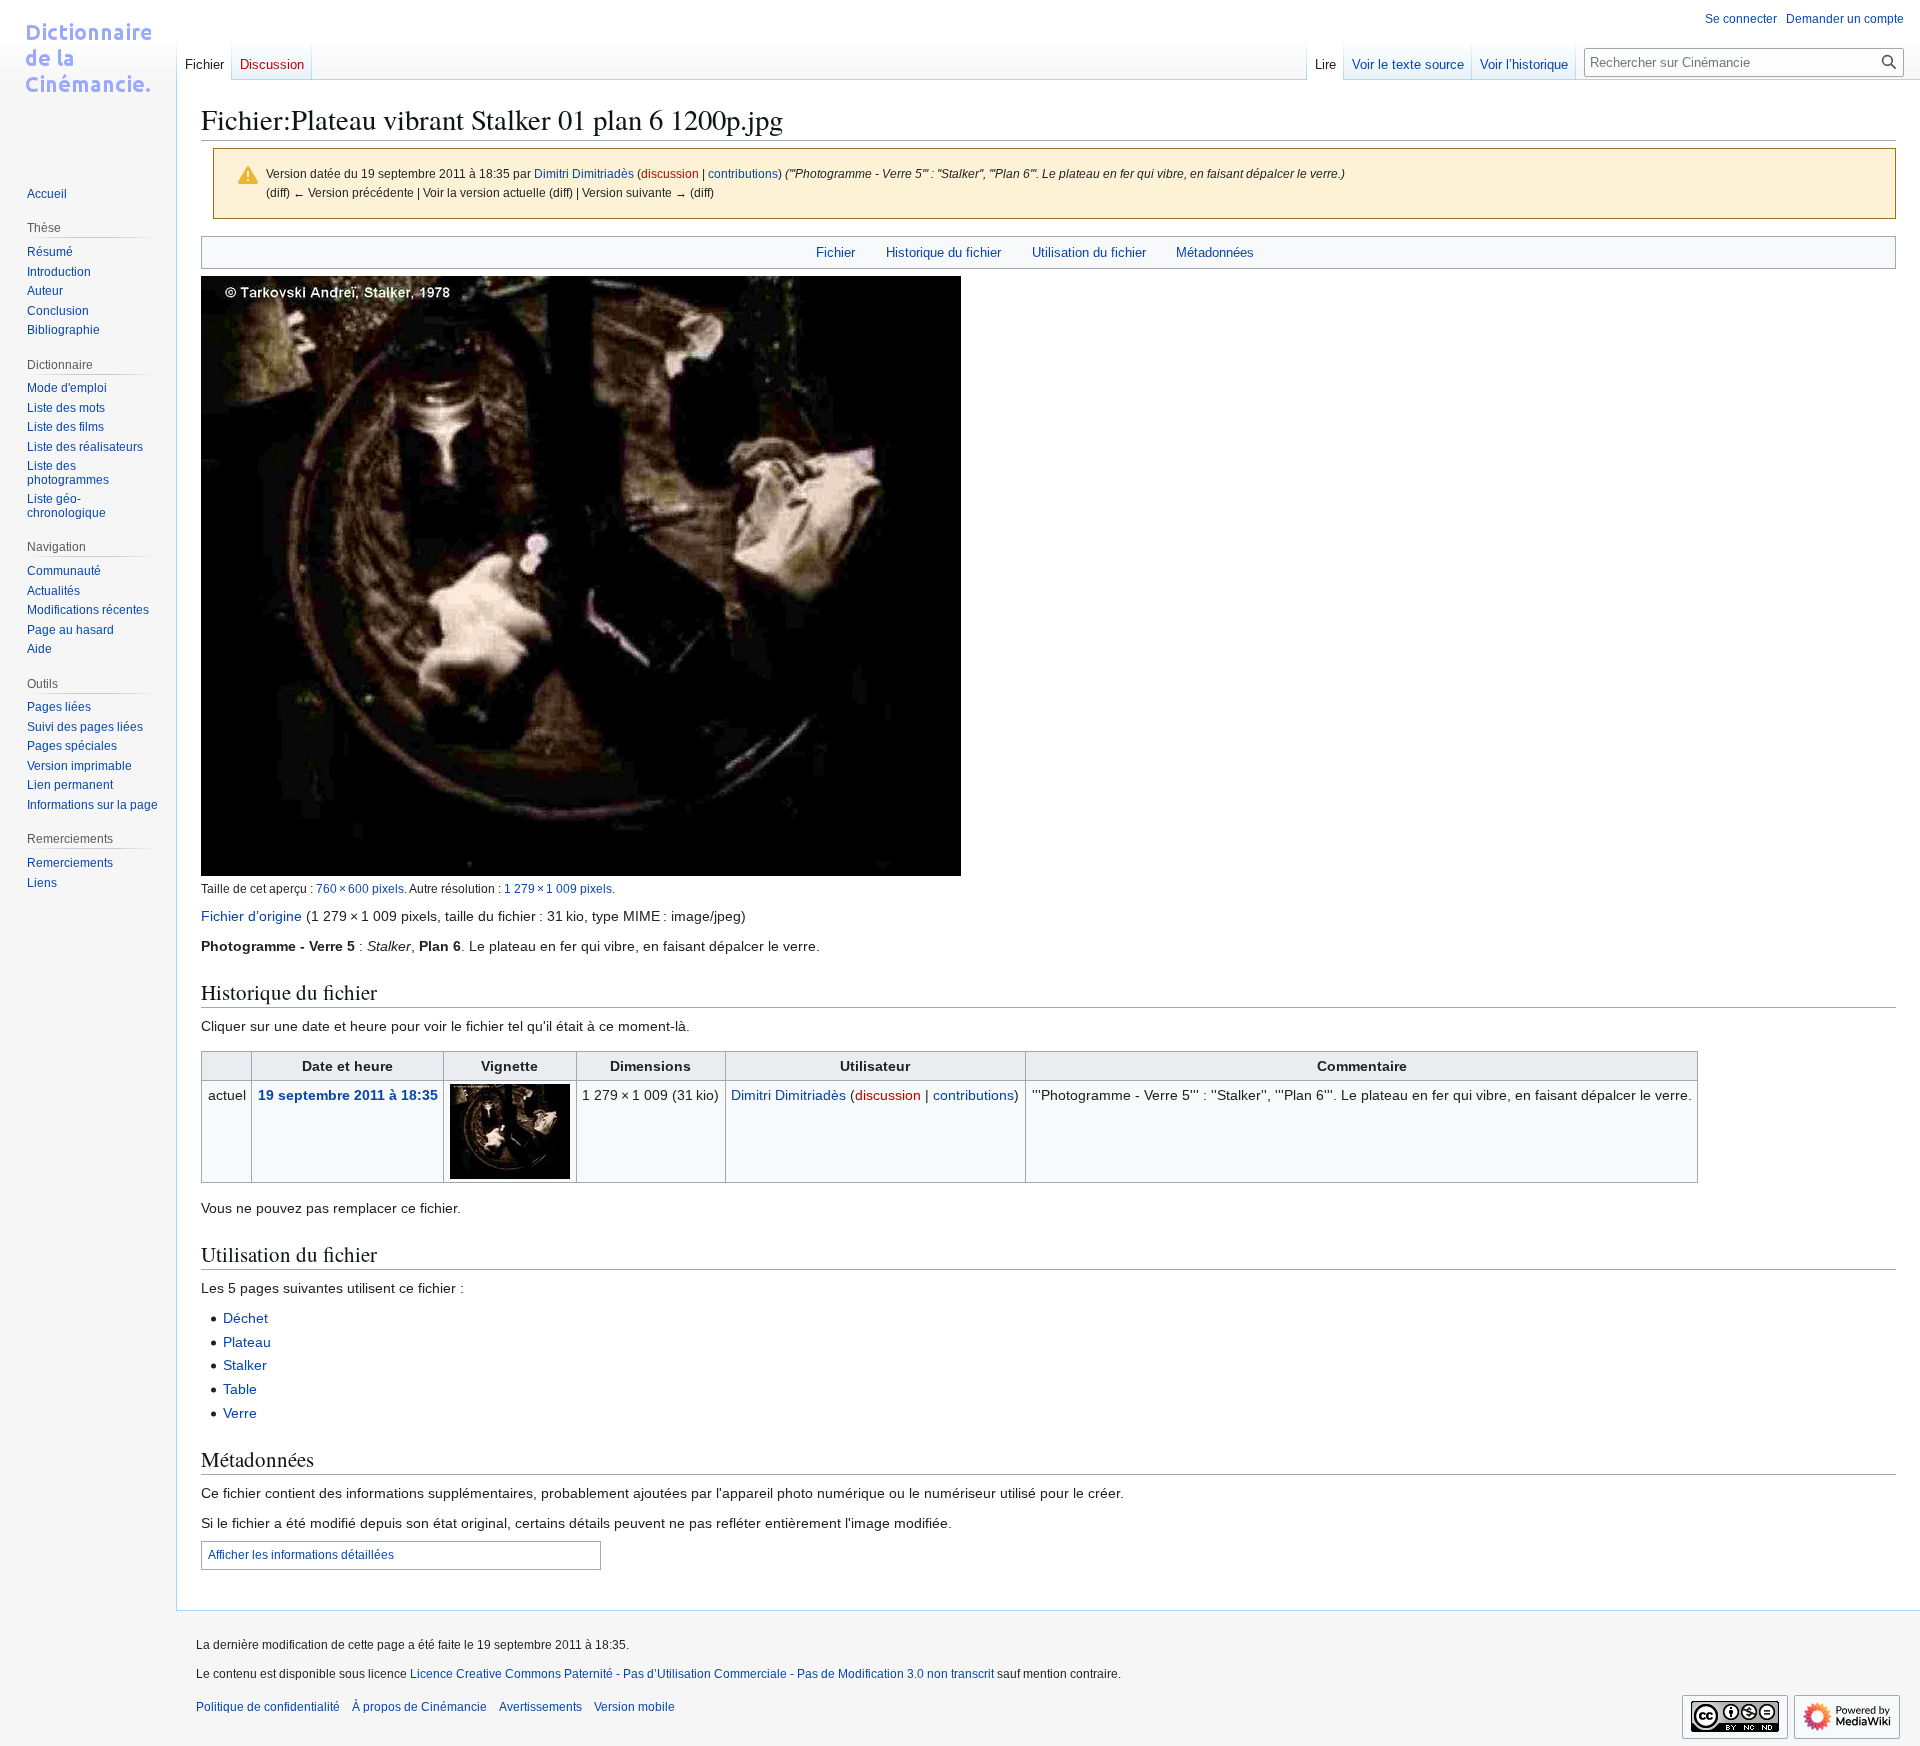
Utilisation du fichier (1089, 252)
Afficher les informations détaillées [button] (301, 1555)
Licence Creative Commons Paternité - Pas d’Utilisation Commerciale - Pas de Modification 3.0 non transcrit (702, 1674)
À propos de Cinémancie (419, 1707)
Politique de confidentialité (268, 1707)
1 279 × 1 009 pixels (558, 888)
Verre (240, 1413)
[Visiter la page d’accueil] (88, 80)
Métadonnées (1215, 252)
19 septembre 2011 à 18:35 (348, 1095)
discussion (670, 173)
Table (240, 1389)
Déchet (245, 1318)
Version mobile (634, 1707)
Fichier (835, 252)
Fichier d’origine (251, 916)
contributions (743, 173)
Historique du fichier (943, 252)
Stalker (245, 1365)
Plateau (247, 1342)
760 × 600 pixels (360, 888)
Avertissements (540, 1707)
